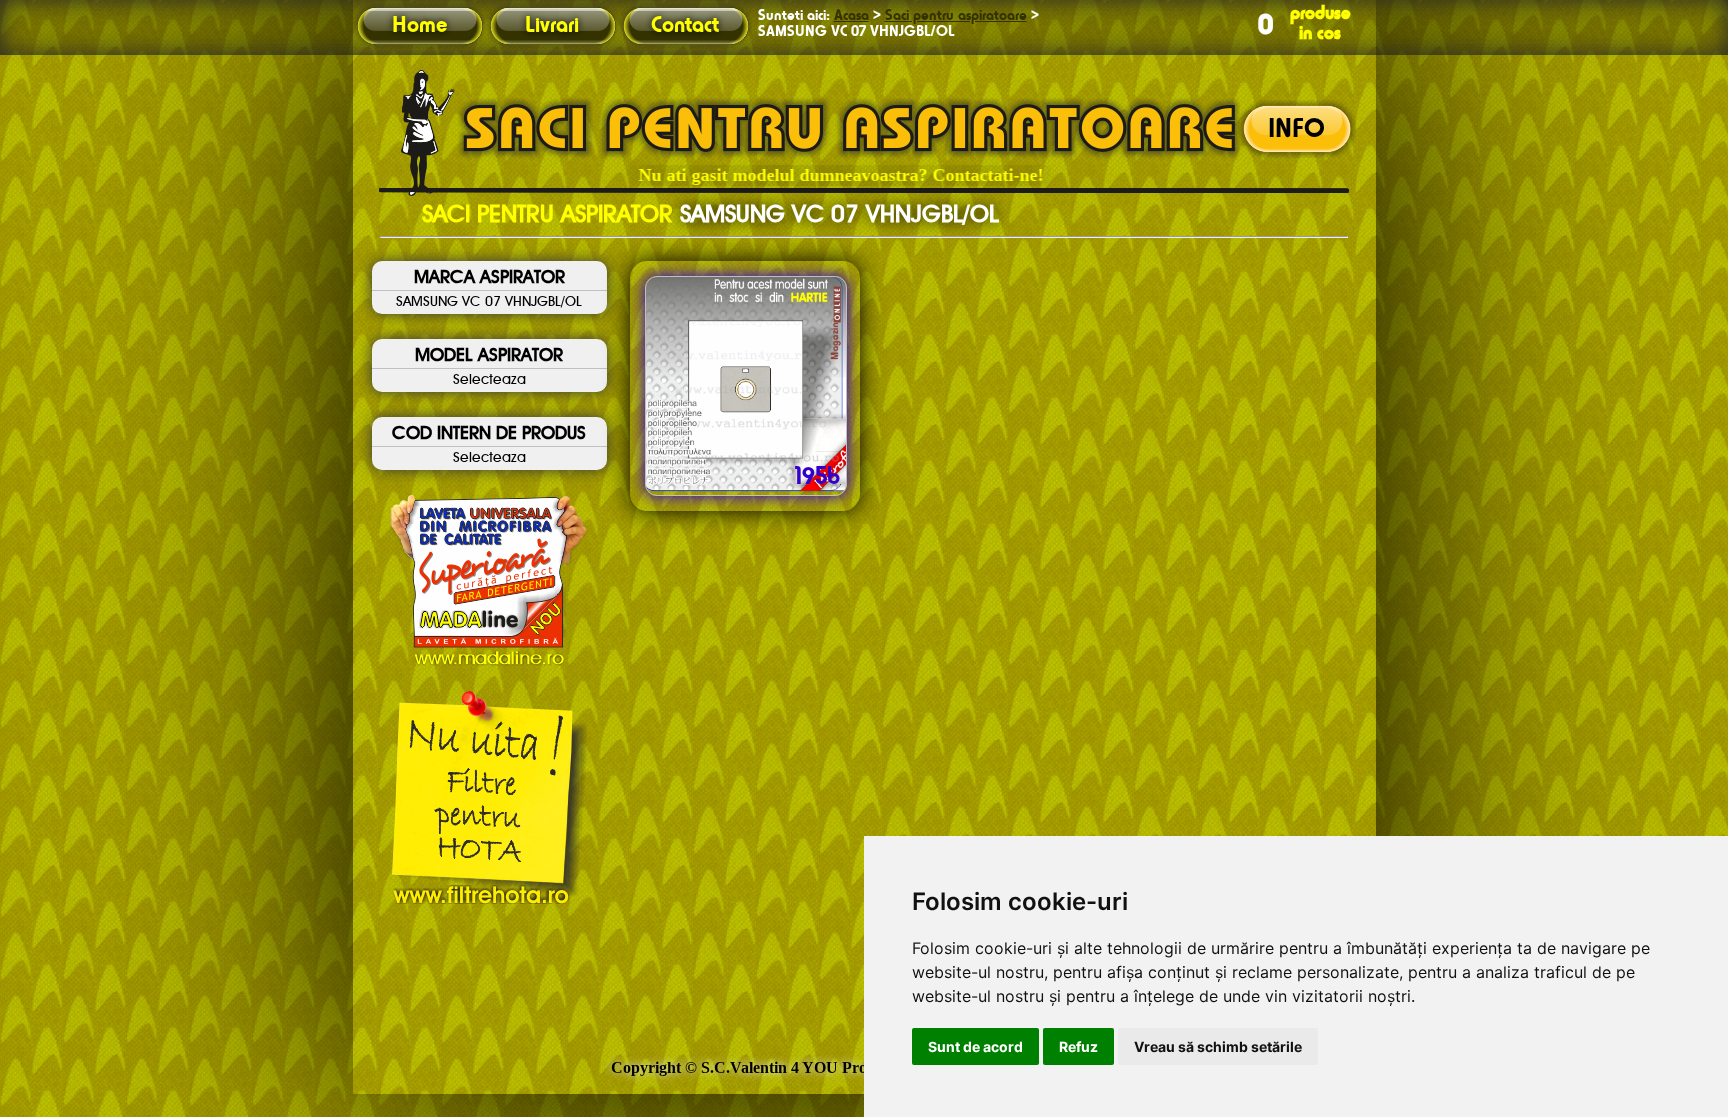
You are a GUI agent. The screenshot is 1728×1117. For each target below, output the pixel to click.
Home (419, 26)
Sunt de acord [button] (975, 1046)
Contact (685, 26)
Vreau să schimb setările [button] (1218, 1046)
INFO (1296, 130)
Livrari (552, 26)
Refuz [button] (1078, 1046)
